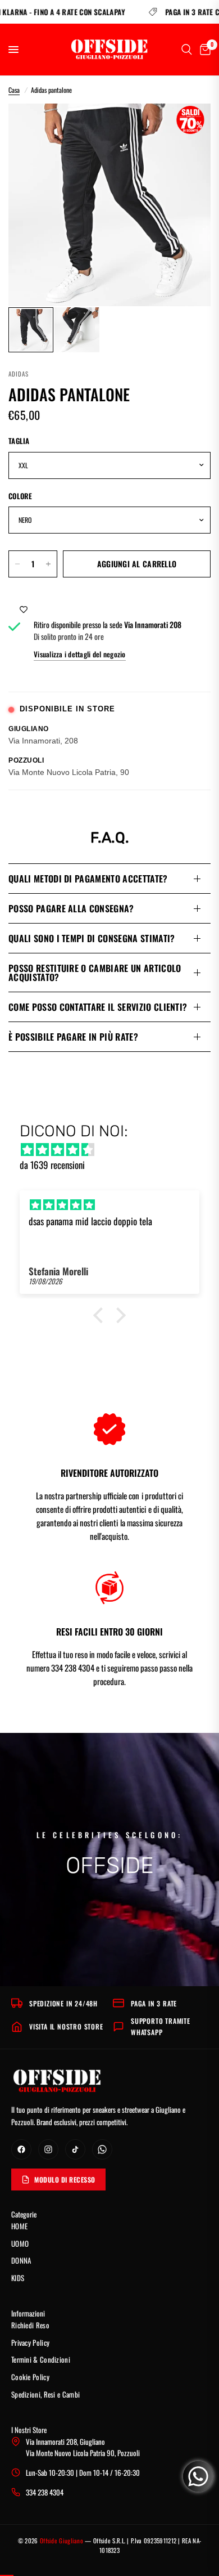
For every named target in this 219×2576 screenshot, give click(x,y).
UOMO (20, 2243)
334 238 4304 (45, 2492)
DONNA (21, 2260)
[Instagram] (48, 2149)
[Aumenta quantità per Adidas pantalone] (48, 564)
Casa (14, 90)
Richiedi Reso (30, 2325)
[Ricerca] (187, 50)
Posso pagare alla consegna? (71, 908)
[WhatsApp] (102, 2149)
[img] (115, 1149)
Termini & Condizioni (41, 2359)
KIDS (18, 2278)
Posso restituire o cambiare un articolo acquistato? (95, 973)
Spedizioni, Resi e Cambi (45, 2394)
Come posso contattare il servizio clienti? (98, 1007)
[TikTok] (75, 2149)
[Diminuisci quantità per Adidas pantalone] (17, 564)
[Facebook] (21, 2149)
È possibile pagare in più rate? (73, 1037)
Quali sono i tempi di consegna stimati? (92, 938)
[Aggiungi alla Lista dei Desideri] (24, 608)
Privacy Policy (30, 2342)
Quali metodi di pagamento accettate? (88, 879)
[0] (203, 50)
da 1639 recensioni (52, 1165)
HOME (19, 2226)
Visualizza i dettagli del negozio (80, 654)
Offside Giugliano (61, 2541)
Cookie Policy (30, 2377)
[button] (101, 1315)
